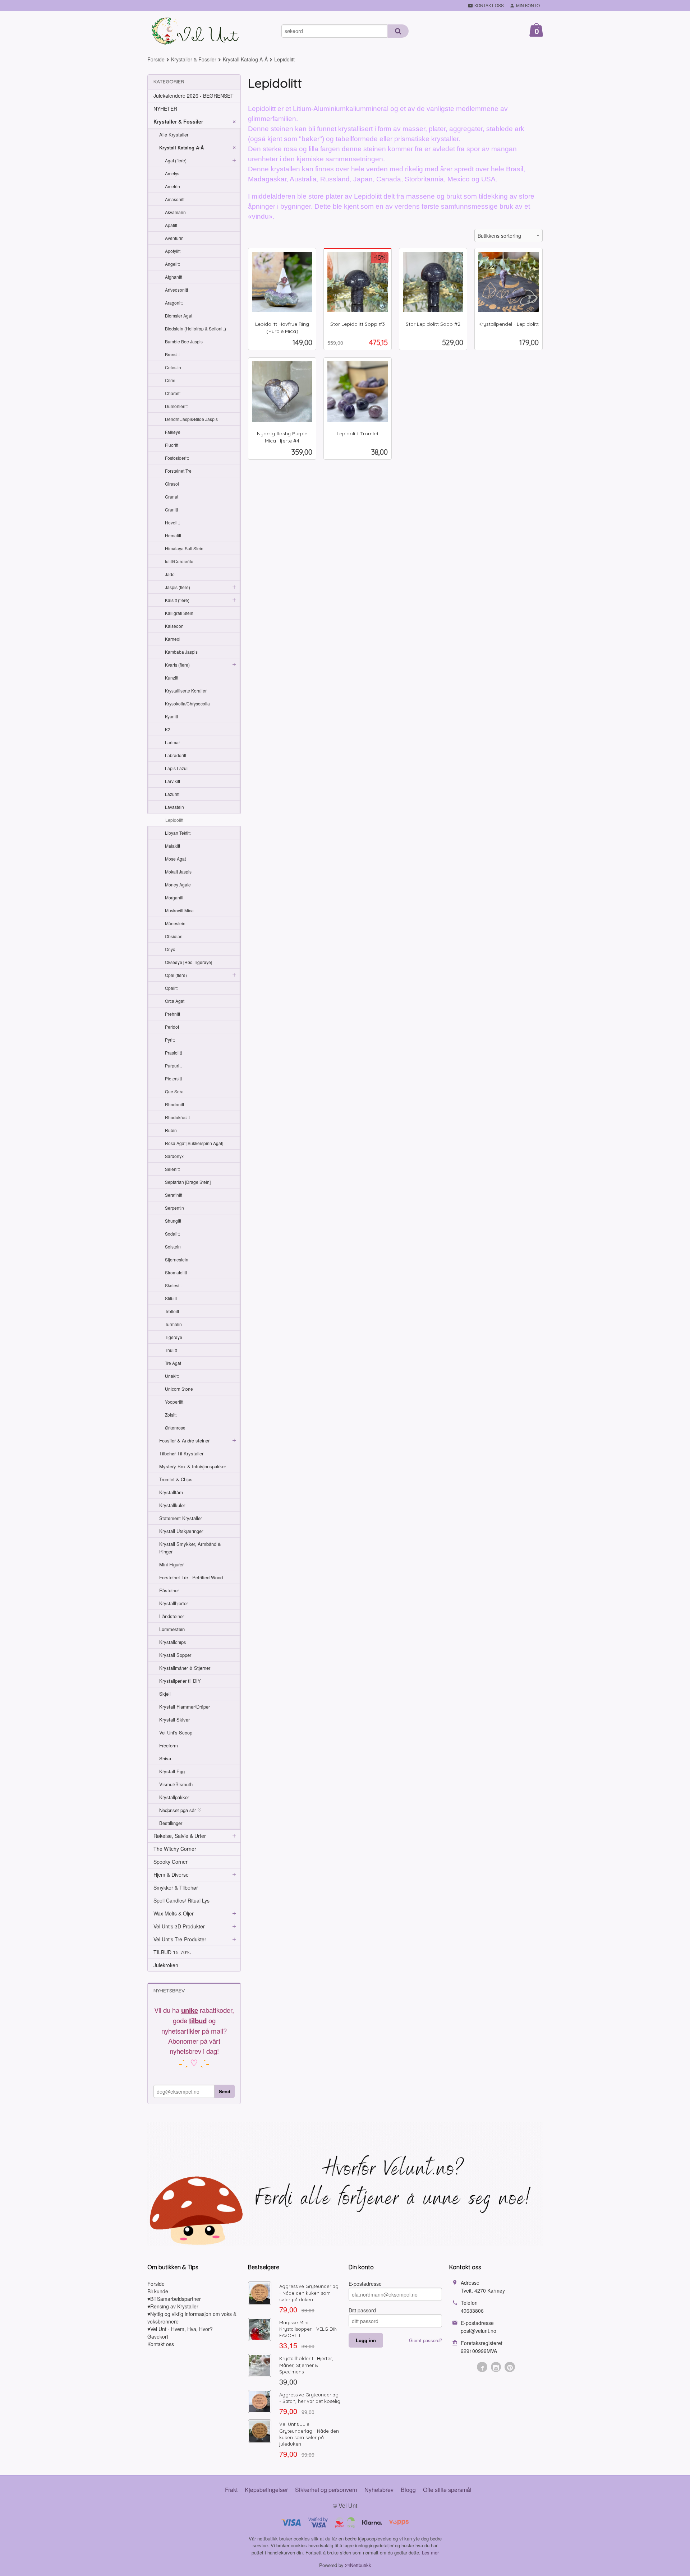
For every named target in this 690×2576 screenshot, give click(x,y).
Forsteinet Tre (178, 471)
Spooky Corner (171, 1862)
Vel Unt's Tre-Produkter (180, 1939)
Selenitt (172, 1169)
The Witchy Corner (175, 1849)
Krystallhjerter (174, 1603)
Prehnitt (172, 1014)
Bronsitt (172, 354)
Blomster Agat (179, 316)
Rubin (171, 1130)
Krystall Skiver (174, 1720)
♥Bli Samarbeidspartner (174, 2299)
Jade (170, 574)
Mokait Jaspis (178, 872)
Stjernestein (177, 1259)
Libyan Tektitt (178, 833)
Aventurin (174, 238)
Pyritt (170, 1040)
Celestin (173, 367)
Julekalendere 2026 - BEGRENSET (194, 96)
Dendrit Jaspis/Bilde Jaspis (191, 419)
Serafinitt (174, 1195)
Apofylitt (173, 251)
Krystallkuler (172, 1505)
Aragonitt (174, 303)
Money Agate (178, 884)
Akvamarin (175, 212)
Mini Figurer (171, 1564)
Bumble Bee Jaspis (184, 341)
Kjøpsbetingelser (266, 2490)
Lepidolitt (174, 820)
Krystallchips (173, 1642)
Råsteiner (169, 1590)
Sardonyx (174, 1156)
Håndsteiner (172, 1616)
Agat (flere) (176, 160)
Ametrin (172, 186)
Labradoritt (176, 755)
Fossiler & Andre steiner (184, 1440)
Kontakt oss (161, 2344)
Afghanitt (174, 277)
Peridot (172, 1027)
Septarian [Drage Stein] (188, 1182)
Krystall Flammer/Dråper (185, 1707)
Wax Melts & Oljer (174, 1913)
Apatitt (171, 225)
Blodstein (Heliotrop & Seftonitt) (195, 328)
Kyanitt (171, 716)
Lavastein (174, 807)
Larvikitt (172, 781)
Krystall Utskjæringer (181, 1531)
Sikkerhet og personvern (326, 2490)
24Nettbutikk (358, 2565)
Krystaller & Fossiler (178, 121)
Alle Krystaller (174, 135)
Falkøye (173, 432)
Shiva (165, 1758)
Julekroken (166, 1965)
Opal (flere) (176, 975)
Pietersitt (173, 1078)
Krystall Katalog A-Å (181, 147)
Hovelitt (172, 522)
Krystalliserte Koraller (186, 691)
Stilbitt (171, 1298)
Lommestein (172, 1629)
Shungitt (173, 1221)
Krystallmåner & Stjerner (185, 1668)
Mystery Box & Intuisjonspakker (193, 1466)
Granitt (171, 509)
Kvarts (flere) (177, 665)
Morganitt (174, 897)
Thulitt (171, 1350)
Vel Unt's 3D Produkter (179, 1926)
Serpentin (174, 1208)
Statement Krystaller (181, 1518)
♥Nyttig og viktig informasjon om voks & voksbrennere (192, 2318)
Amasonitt (175, 199)
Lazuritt (172, 794)
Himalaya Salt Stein (184, 548)
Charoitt (173, 393)
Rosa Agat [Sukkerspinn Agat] (194, 1143)
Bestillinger (171, 1823)
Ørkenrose (175, 1428)
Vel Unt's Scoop (176, 1732)
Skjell (165, 1694)
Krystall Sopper (175, 1655)
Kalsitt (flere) (177, 600)
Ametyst (173, 173)
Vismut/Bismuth (176, 1784)
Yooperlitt (174, 1402)
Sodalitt (172, 1234)
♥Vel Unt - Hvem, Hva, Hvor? (180, 2329)
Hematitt (173, 535)
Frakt (231, 2490)
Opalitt (171, 988)
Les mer (430, 2552)
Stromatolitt (176, 1272)
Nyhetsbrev (379, 2490)
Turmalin (173, 1324)
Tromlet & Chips (176, 1479)
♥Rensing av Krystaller (173, 2306)
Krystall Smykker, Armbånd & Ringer (190, 1548)
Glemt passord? (425, 2340)
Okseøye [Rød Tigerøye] (188, 962)
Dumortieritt (176, 406)
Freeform (169, 1745)
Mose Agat (175, 859)
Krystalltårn (171, 1492)
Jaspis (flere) (178, 587)
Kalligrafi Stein (179, 613)
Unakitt (172, 1376)
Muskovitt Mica (179, 910)
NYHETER (165, 108)
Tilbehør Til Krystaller (181, 1453)
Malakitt (172, 846)
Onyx (170, 949)
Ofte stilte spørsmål (447, 2490)
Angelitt (172, 264)
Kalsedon (174, 626)
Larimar (172, 742)
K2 (168, 729)
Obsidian (174, 936)
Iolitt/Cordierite (179, 561)
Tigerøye (174, 1337)
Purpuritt (173, 1065)
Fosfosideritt (177, 458)
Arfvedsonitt (176, 290)
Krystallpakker (174, 1797)
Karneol (173, 639)
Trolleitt (172, 1311)
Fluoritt (172, 445)
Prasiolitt (173, 1053)
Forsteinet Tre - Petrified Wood (191, 1577)
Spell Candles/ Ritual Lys (181, 1900)
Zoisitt (171, 1415)
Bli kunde (158, 2291)
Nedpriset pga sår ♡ (180, 1810)
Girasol (172, 484)
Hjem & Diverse (171, 1875)
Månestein (175, 923)
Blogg (408, 2490)
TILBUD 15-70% (172, 1952)
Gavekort (158, 2336)
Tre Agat (173, 1363)
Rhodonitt (174, 1104)
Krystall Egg (172, 1771)
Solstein (173, 1247)
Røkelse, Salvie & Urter (180, 1836)
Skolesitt (173, 1285)
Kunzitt (172, 678)
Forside (156, 59)
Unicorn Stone (179, 1389)
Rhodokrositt (177, 1117)
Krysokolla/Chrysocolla (187, 703)
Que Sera (174, 1091)
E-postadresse (365, 2284)
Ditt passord (362, 2310)
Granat (172, 497)
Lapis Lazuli (177, 768)
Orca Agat (175, 1001)
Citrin (170, 380)
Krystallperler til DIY (180, 1681)
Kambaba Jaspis (181, 652)
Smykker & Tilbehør (176, 1887)
